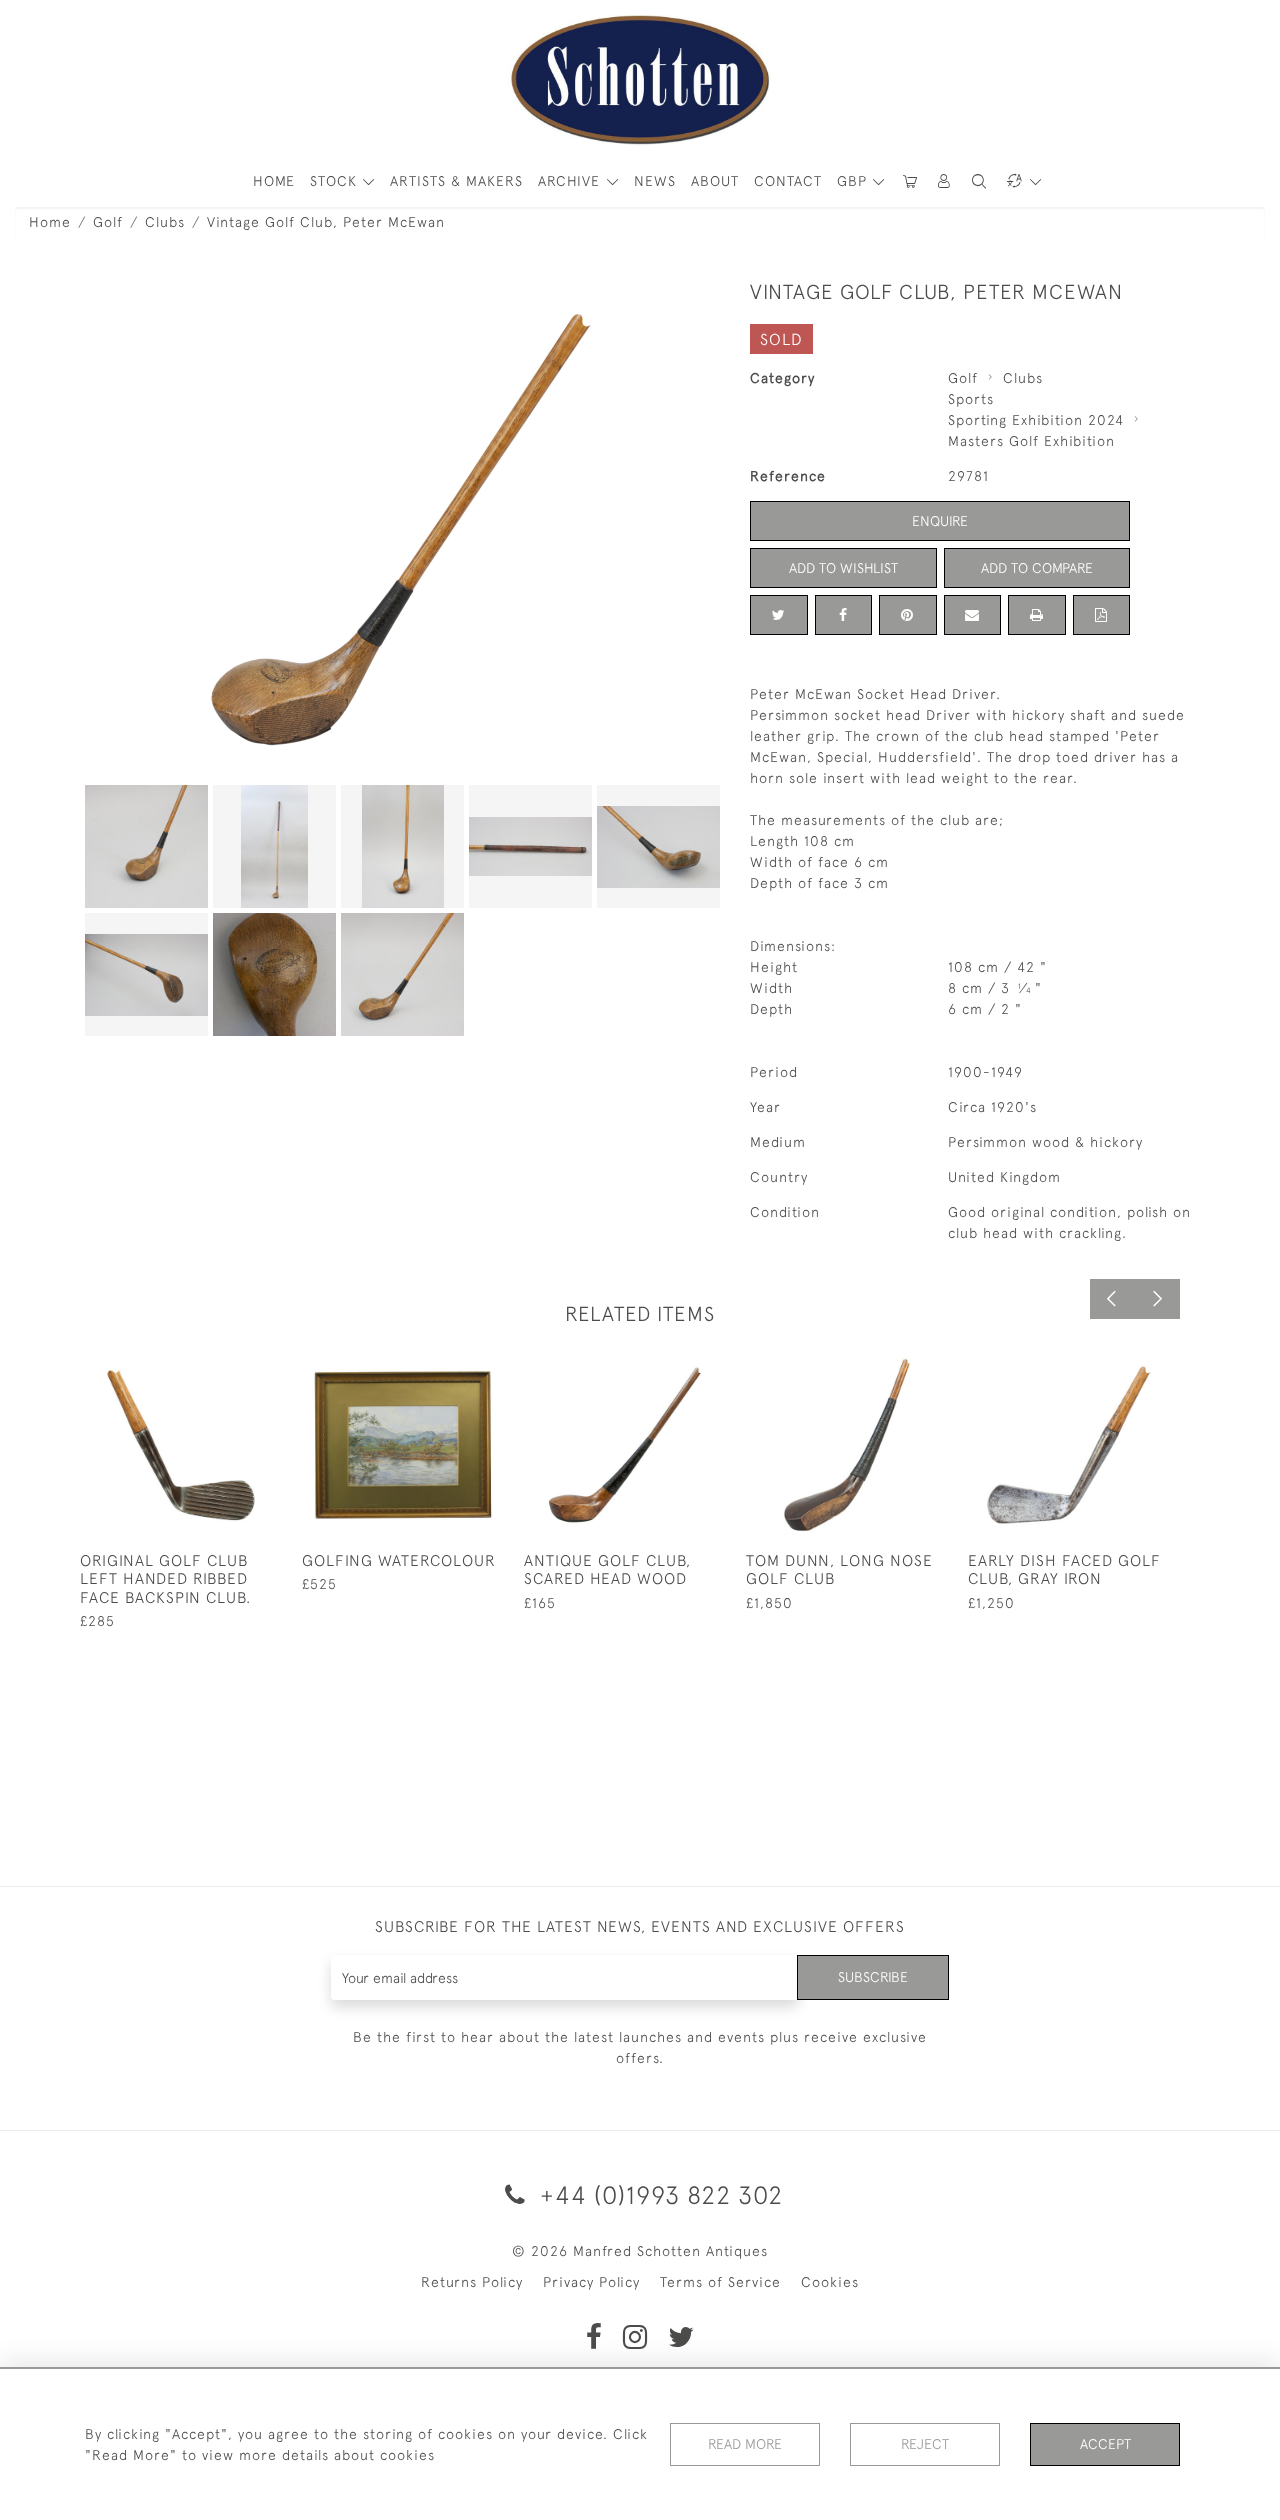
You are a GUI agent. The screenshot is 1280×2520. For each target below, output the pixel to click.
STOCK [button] (336, 181)
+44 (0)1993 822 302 (658, 2194)
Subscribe (873, 1977)
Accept (1105, 2444)
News (655, 181)
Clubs (165, 222)
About (715, 181)
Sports (971, 399)
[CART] (910, 181)
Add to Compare (1037, 568)
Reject (925, 2444)
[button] (945, 181)
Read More (745, 2444)
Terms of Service (720, 2282)
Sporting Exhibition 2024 (1036, 420)
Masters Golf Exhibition (1031, 441)
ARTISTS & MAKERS (456, 181)
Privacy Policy (591, 2282)
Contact (788, 181)
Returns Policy (472, 2282)
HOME (274, 181)
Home (50, 222)
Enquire (940, 521)
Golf (108, 222)
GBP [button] (854, 181)
